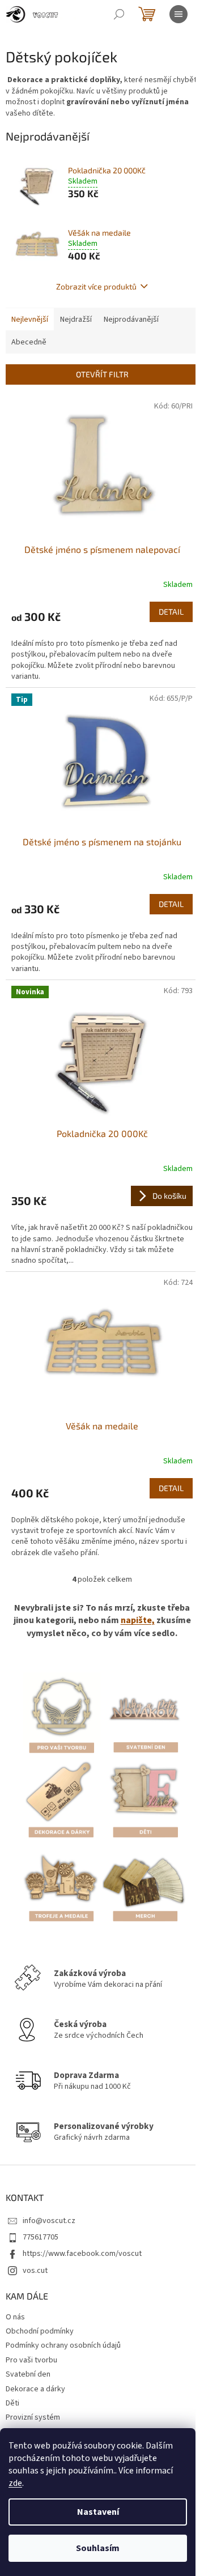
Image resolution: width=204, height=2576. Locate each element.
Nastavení (98, 2512)
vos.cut (35, 2271)
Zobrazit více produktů (96, 286)
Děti (12, 2403)
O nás (15, 2317)
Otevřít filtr (102, 374)
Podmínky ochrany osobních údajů (63, 2345)
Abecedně (29, 342)
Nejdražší (76, 320)
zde (15, 2483)
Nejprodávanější (131, 320)
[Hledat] (119, 14)
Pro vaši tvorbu (31, 2360)
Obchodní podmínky (40, 2331)
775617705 (41, 2237)
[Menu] (178, 14)
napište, (138, 1620)
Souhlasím (98, 2548)
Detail (171, 612)
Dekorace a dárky (35, 2389)
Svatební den (28, 2374)
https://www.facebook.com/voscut (82, 2254)
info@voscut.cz (49, 2221)
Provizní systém (33, 2417)
